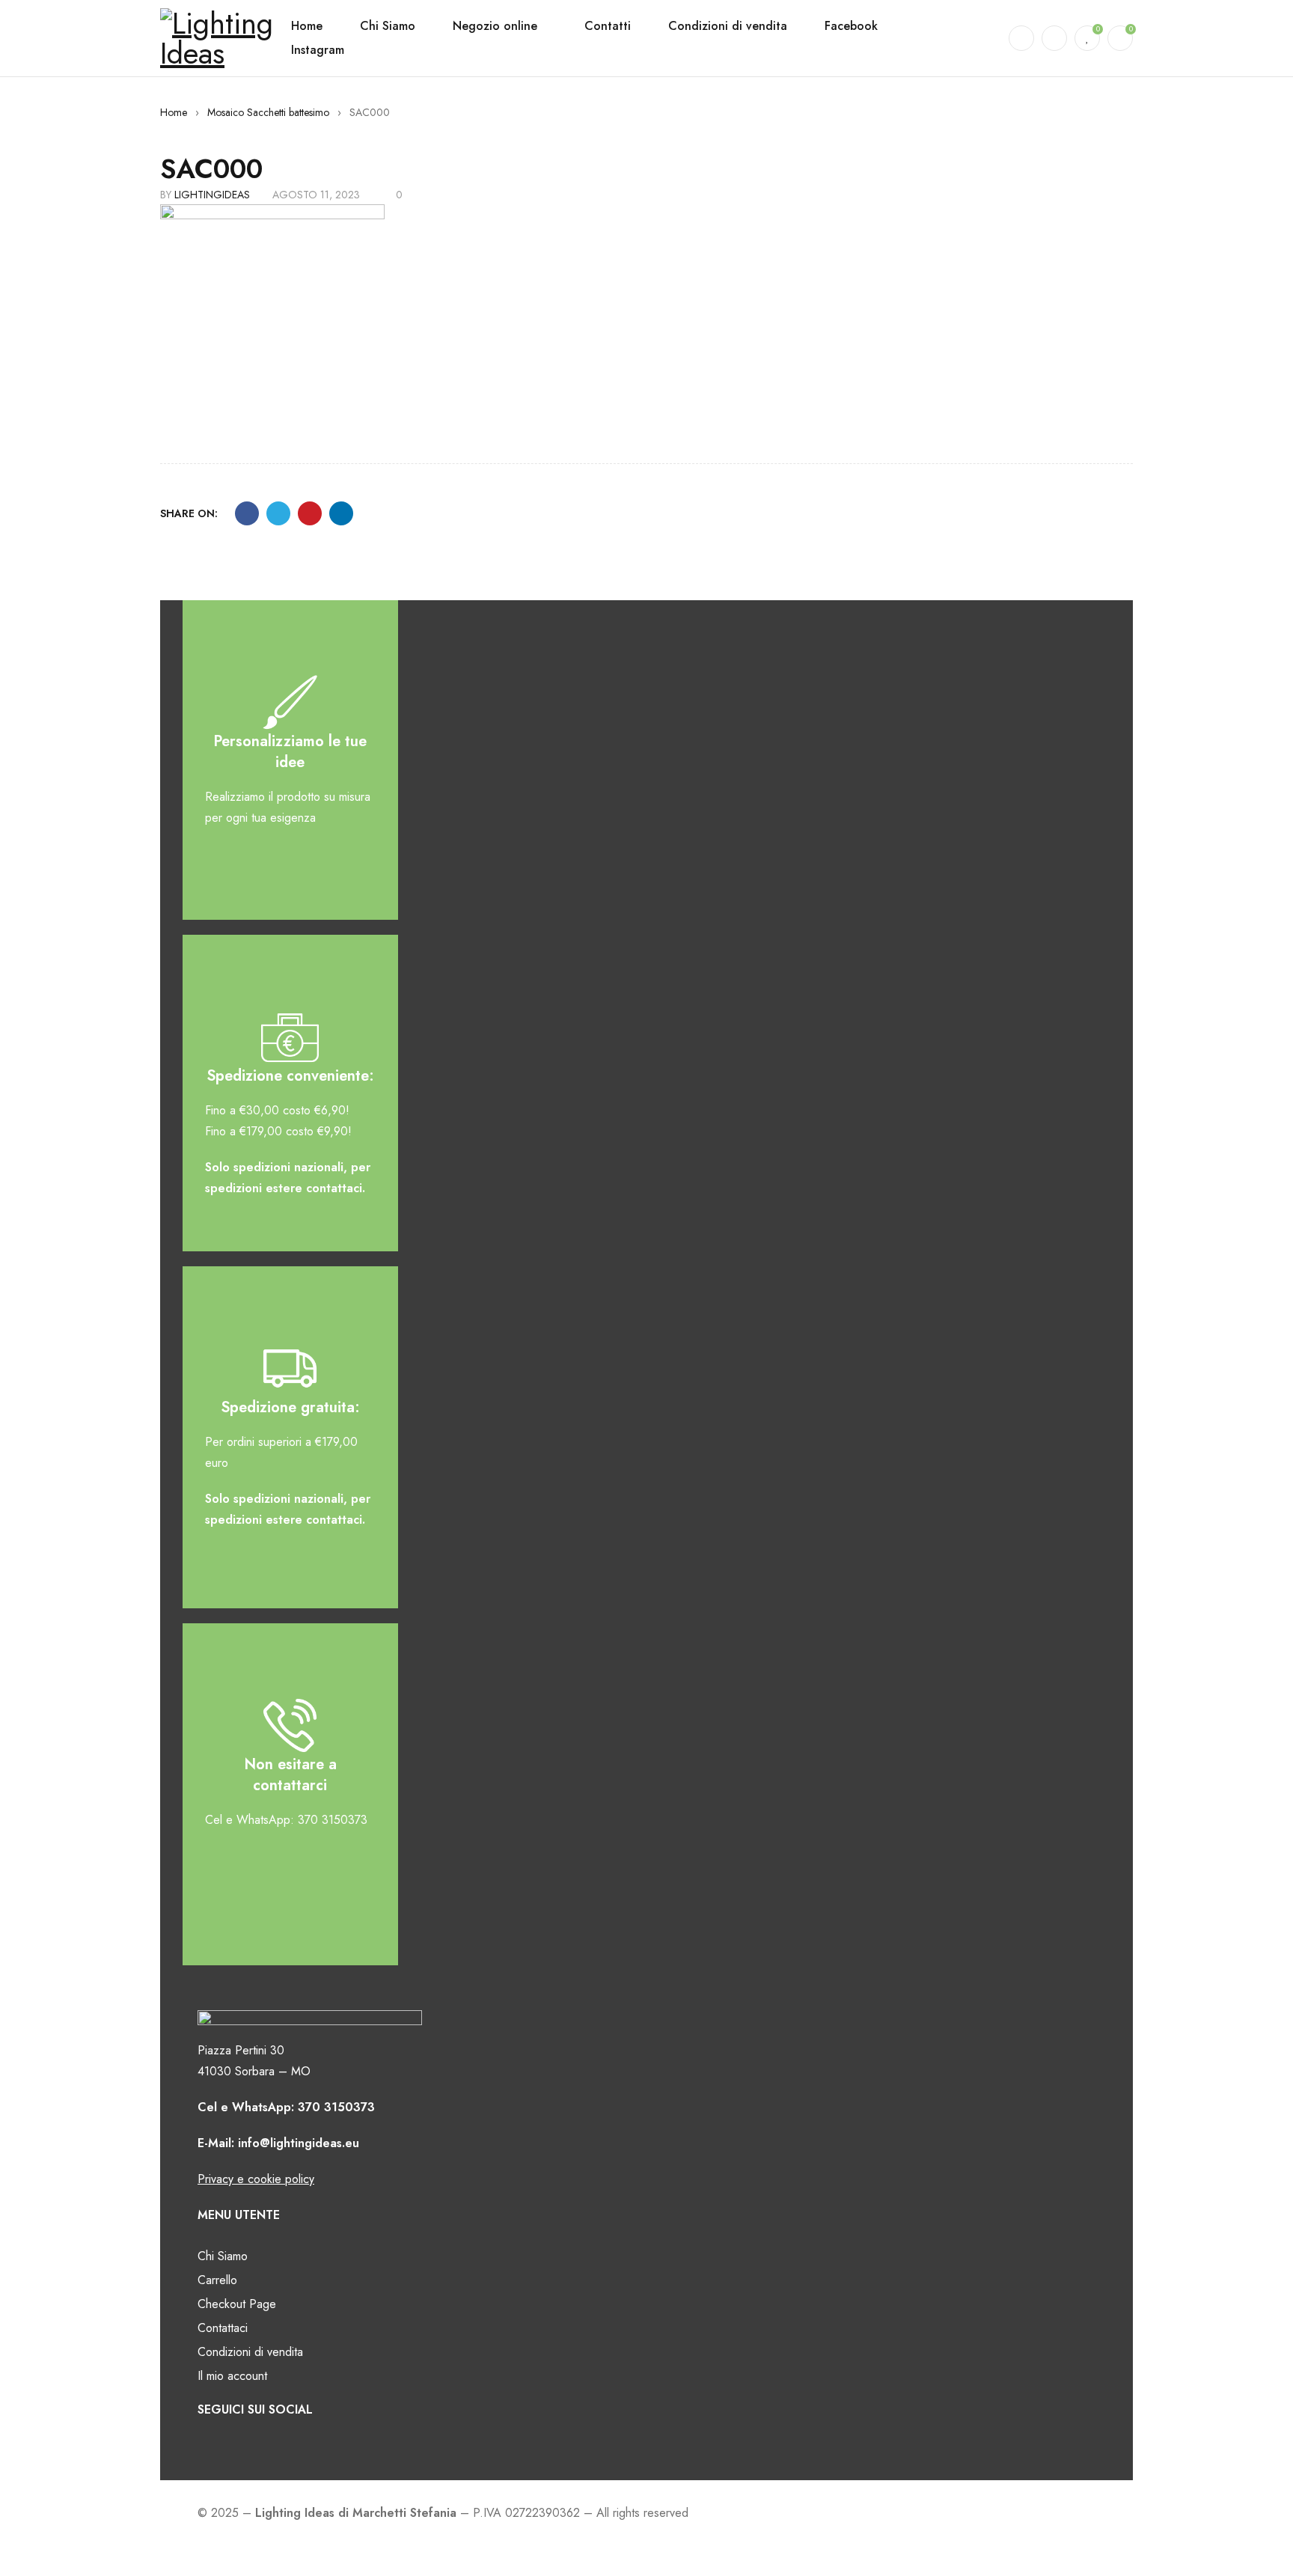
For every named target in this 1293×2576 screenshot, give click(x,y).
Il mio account (232, 2376)
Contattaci (223, 2328)
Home (174, 112)
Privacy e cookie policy (256, 2179)
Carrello (217, 2280)
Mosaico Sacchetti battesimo (268, 112)
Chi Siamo (223, 2256)
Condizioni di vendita (250, 2352)
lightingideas (212, 195)
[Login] (1054, 38)
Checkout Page (237, 2304)
